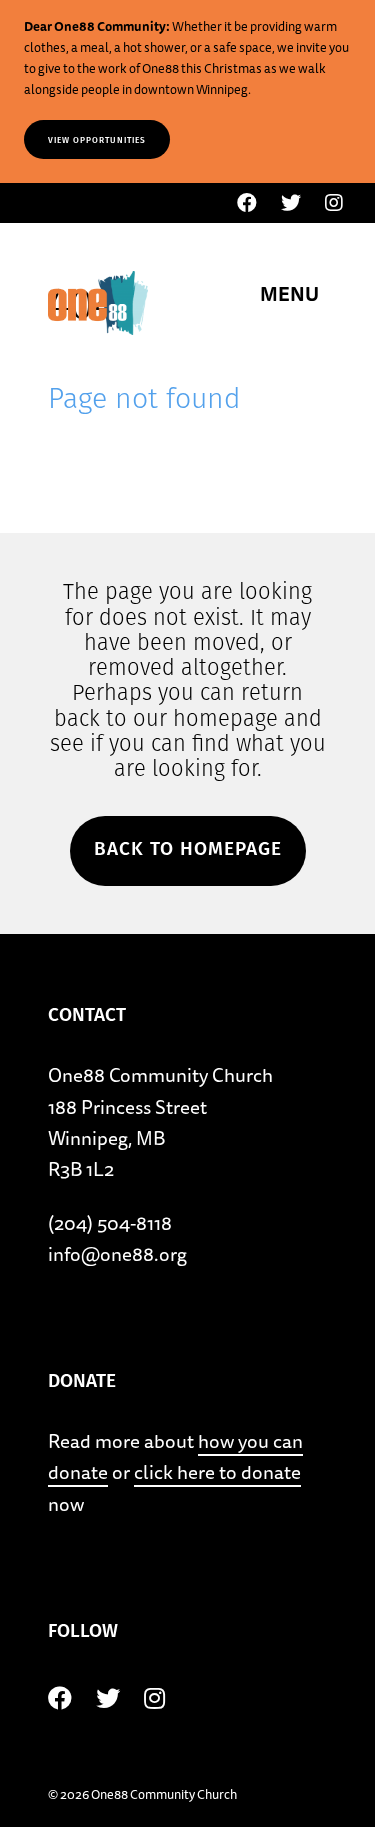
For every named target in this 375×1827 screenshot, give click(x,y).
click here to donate (217, 1472)
